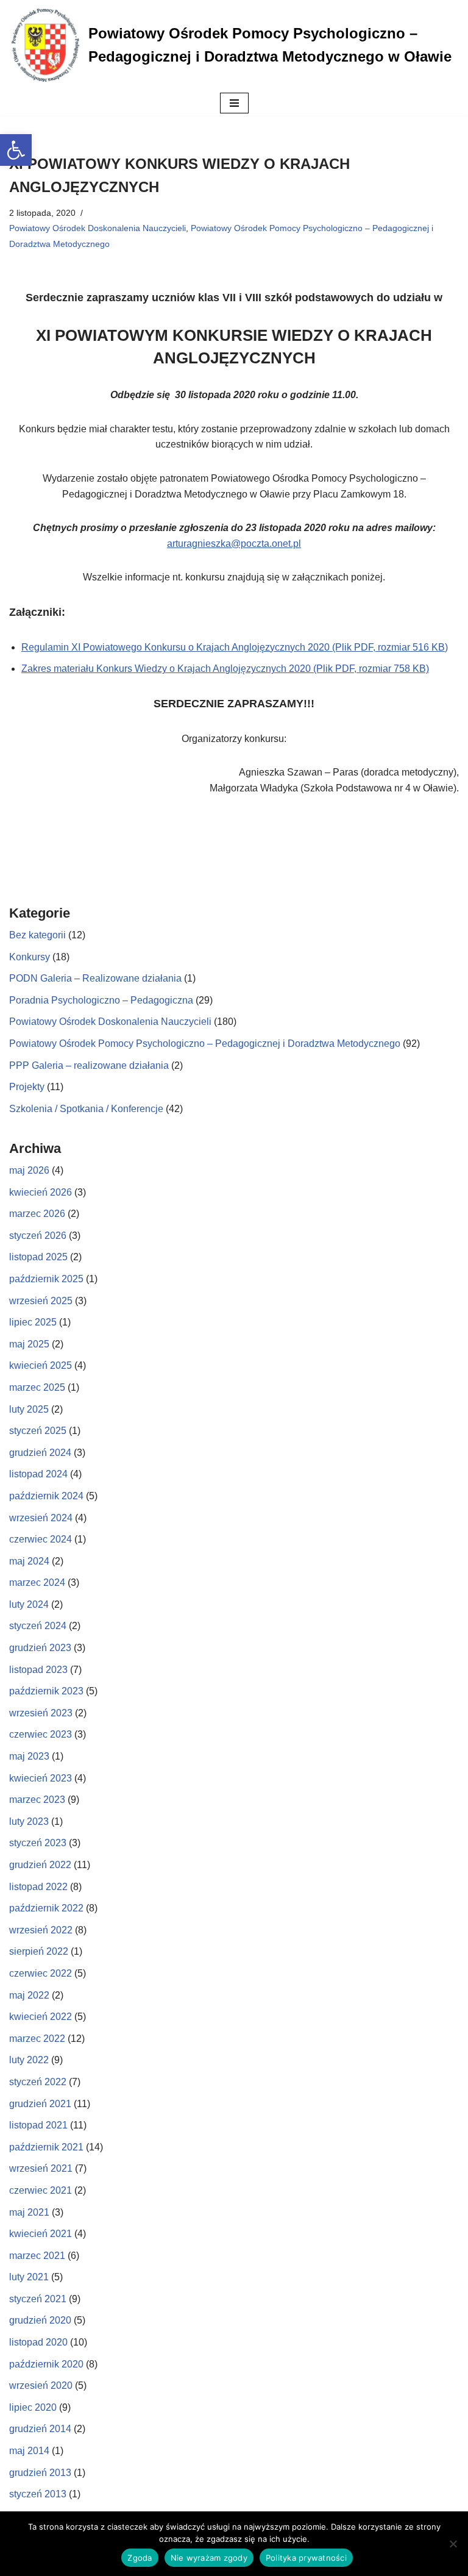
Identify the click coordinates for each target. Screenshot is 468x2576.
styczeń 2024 (38, 1626)
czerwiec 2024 (41, 1539)
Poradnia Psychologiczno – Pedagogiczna (101, 1000)
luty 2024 (29, 1604)
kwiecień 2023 (41, 1778)
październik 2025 (46, 1279)
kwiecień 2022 (41, 2017)
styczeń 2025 (38, 1431)
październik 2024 (46, 1496)
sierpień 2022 (39, 1951)
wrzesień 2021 (41, 2168)
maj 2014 (29, 2451)
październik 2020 (46, 2364)
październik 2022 (46, 1908)
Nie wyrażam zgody (209, 2558)
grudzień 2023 (40, 1648)
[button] (16, 150)
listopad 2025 (38, 1257)
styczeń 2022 (38, 2082)
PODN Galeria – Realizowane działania (95, 978)
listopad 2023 (38, 1670)
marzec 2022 (37, 2039)
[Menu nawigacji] (234, 103)
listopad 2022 (38, 1887)
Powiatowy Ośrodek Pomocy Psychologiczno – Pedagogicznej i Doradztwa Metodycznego (205, 1044)
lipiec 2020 (33, 2407)
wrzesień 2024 (41, 1518)
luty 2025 (29, 1409)
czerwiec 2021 (41, 2190)
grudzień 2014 (40, 2429)
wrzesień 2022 (41, 1930)
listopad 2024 (38, 1474)
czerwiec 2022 (41, 1973)
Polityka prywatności (306, 2558)
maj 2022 (29, 1995)
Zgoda (140, 2558)
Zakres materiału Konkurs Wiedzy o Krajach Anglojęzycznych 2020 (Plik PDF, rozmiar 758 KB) (225, 669)
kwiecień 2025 (41, 1365)
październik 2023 (46, 1691)
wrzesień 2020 (41, 2385)
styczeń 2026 (38, 1236)
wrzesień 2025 (41, 1301)
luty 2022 (29, 2060)
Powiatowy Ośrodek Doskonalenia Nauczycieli (97, 228)
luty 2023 (29, 1821)
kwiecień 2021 (41, 2234)
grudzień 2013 (40, 2473)
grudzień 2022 (40, 1865)
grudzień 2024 (40, 1453)
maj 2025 (29, 1344)
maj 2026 (29, 1170)
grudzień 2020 (40, 2320)
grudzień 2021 (40, 2104)
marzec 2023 (37, 1800)
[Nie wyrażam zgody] (453, 2544)
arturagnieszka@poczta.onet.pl (234, 544)
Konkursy (30, 957)
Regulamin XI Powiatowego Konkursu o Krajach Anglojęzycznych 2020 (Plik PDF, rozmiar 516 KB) (235, 647)
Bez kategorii (37, 935)
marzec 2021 (37, 2256)
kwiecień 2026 (41, 1192)
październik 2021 (46, 2147)
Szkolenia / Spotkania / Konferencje (86, 1109)
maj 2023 (29, 1756)
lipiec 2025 (33, 1322)
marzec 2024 (37, 1582)
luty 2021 (29, 2277)
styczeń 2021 (38, 2299)
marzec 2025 (37, 1387)
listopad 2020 (38, 2342)
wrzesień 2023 (41, 1713)
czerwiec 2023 (41, 1734)
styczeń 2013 (38, 2494)
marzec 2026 (37, 1214)
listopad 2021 (38, 2125)
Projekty (27, 1087)
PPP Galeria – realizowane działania (89, 1065)
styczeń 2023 (38, 1843)
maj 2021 (29, 2212)
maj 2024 (29, 1561)
